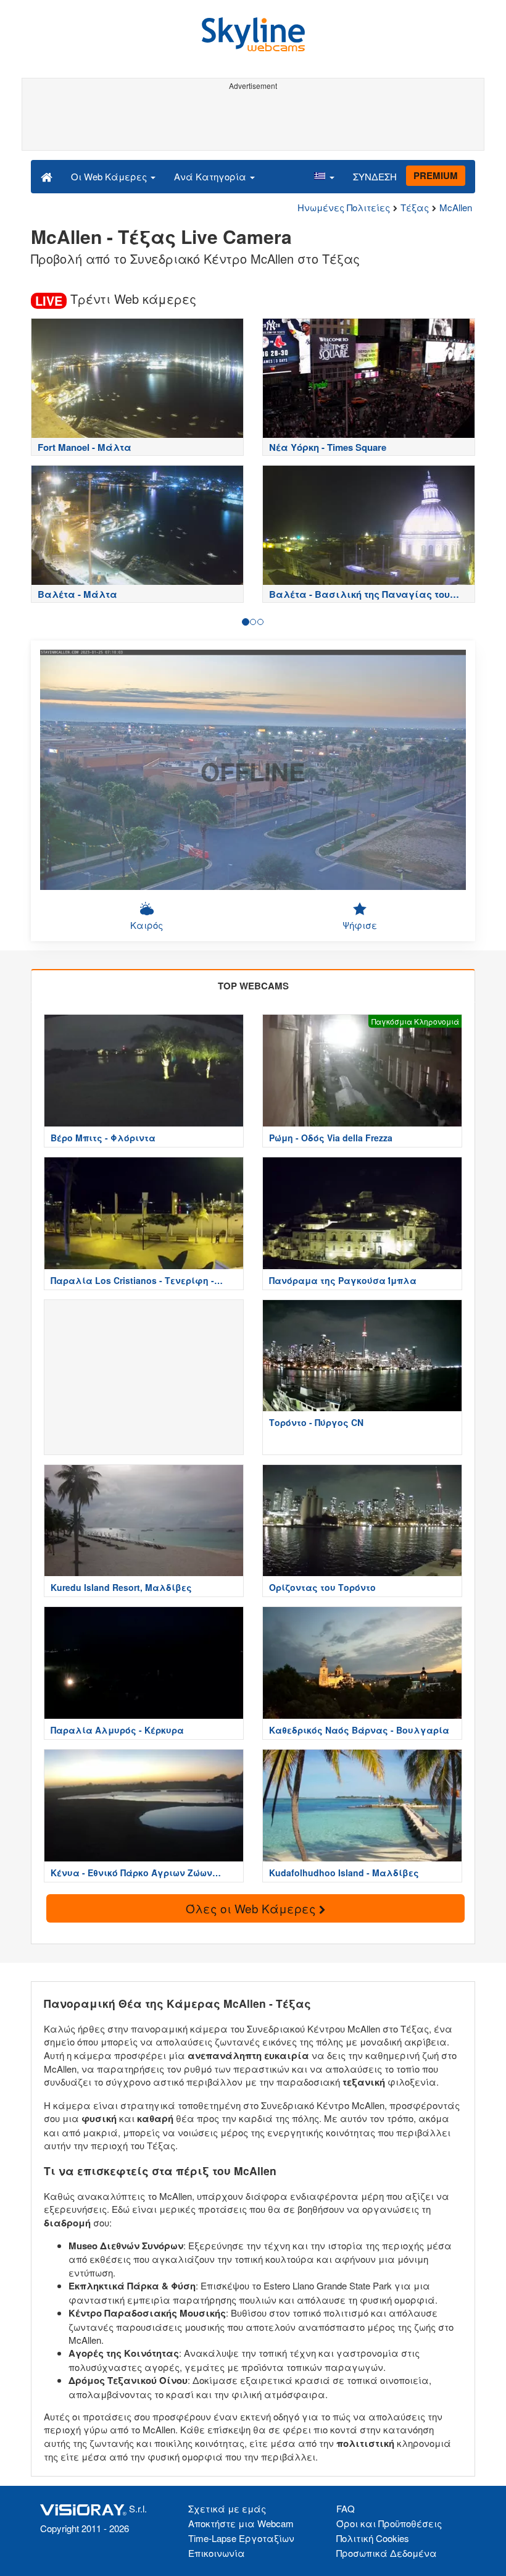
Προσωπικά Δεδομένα (387, 2553)
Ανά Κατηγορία (211, 176)
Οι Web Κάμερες (110, 176)
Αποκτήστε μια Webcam (241, 2523)
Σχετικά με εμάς (227, 2508)
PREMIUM (436, 175)
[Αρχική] (47, 176)
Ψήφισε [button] (360, 925)
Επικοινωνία (217, 2553)
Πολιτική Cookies (373, 2538)
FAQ (346, 2508)
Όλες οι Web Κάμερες (252, 1908)
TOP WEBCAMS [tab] (253, 986)
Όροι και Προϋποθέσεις (389, 2523)
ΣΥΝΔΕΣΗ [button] (375, 176)
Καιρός (147, 925)
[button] (324, 176)
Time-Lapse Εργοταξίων (241, 2538)
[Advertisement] (251, 122)
